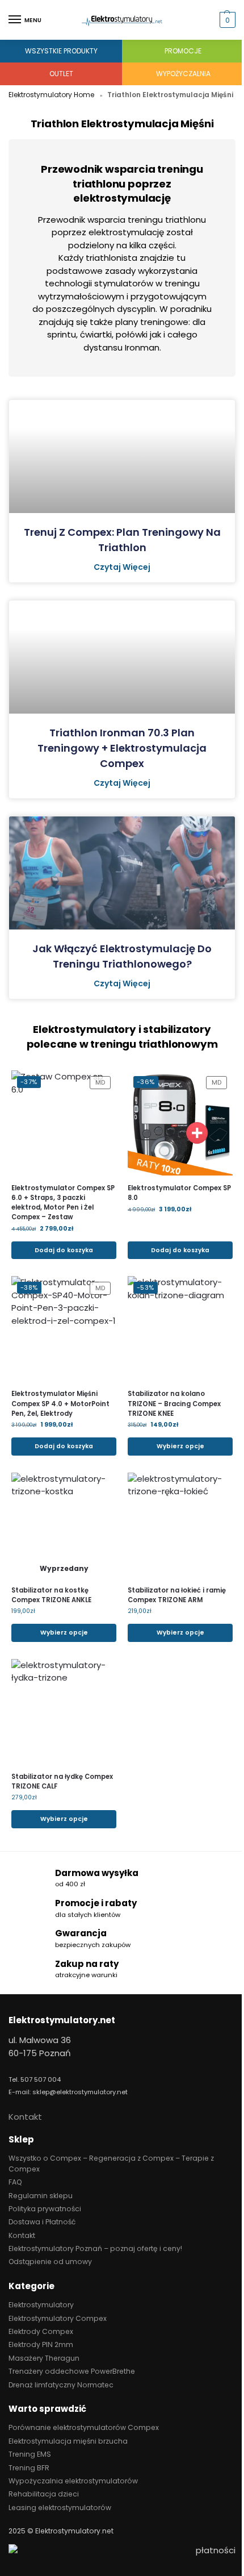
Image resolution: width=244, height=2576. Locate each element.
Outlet (61, 74)
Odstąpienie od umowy (50, 2262)
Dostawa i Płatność (42, 2222)
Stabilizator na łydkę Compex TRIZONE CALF (62, 1781)
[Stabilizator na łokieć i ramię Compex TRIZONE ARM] (180, 1525)
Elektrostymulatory (41, 2305)
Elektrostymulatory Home (51, 95)
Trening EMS (30, 2454)
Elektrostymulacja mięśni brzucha (68, 2441)
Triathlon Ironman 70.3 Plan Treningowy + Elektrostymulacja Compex (122, 748)
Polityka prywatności (45, 2209)
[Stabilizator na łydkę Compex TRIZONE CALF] (64, 1712)
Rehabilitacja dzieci (44, 2494)
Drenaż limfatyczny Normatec (61, 2385)
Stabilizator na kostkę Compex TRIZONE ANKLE (51, 1595)
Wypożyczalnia (183, 74)
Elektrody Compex (41, 2331)
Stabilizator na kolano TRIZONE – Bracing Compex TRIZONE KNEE (174, 1403)
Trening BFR (29, 2468)
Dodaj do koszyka (64, 1250)
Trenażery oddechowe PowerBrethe (72, 2371)
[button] (226, 20)
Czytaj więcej (122, 567)
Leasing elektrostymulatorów (60, 2508)
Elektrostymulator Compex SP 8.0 (179, 1193)
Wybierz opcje (180, 1446)
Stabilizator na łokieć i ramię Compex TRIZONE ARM (177, 1595)
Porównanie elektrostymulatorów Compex (84, 2427)
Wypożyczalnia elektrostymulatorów (73, 2481)
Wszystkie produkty (61, 51)
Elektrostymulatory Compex (58, 2318)
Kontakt (25, 2117)
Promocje (183, 51)
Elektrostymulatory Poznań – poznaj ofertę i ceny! (95, 2248)
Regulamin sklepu (41, 2196)
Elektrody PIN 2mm (41, 2344)
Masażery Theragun (44, 2358)
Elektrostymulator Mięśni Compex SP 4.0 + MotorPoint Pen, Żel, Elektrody (60, 1403)
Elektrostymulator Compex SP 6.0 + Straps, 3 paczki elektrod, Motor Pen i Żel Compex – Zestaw (63, 1202)
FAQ (15, 2182)
